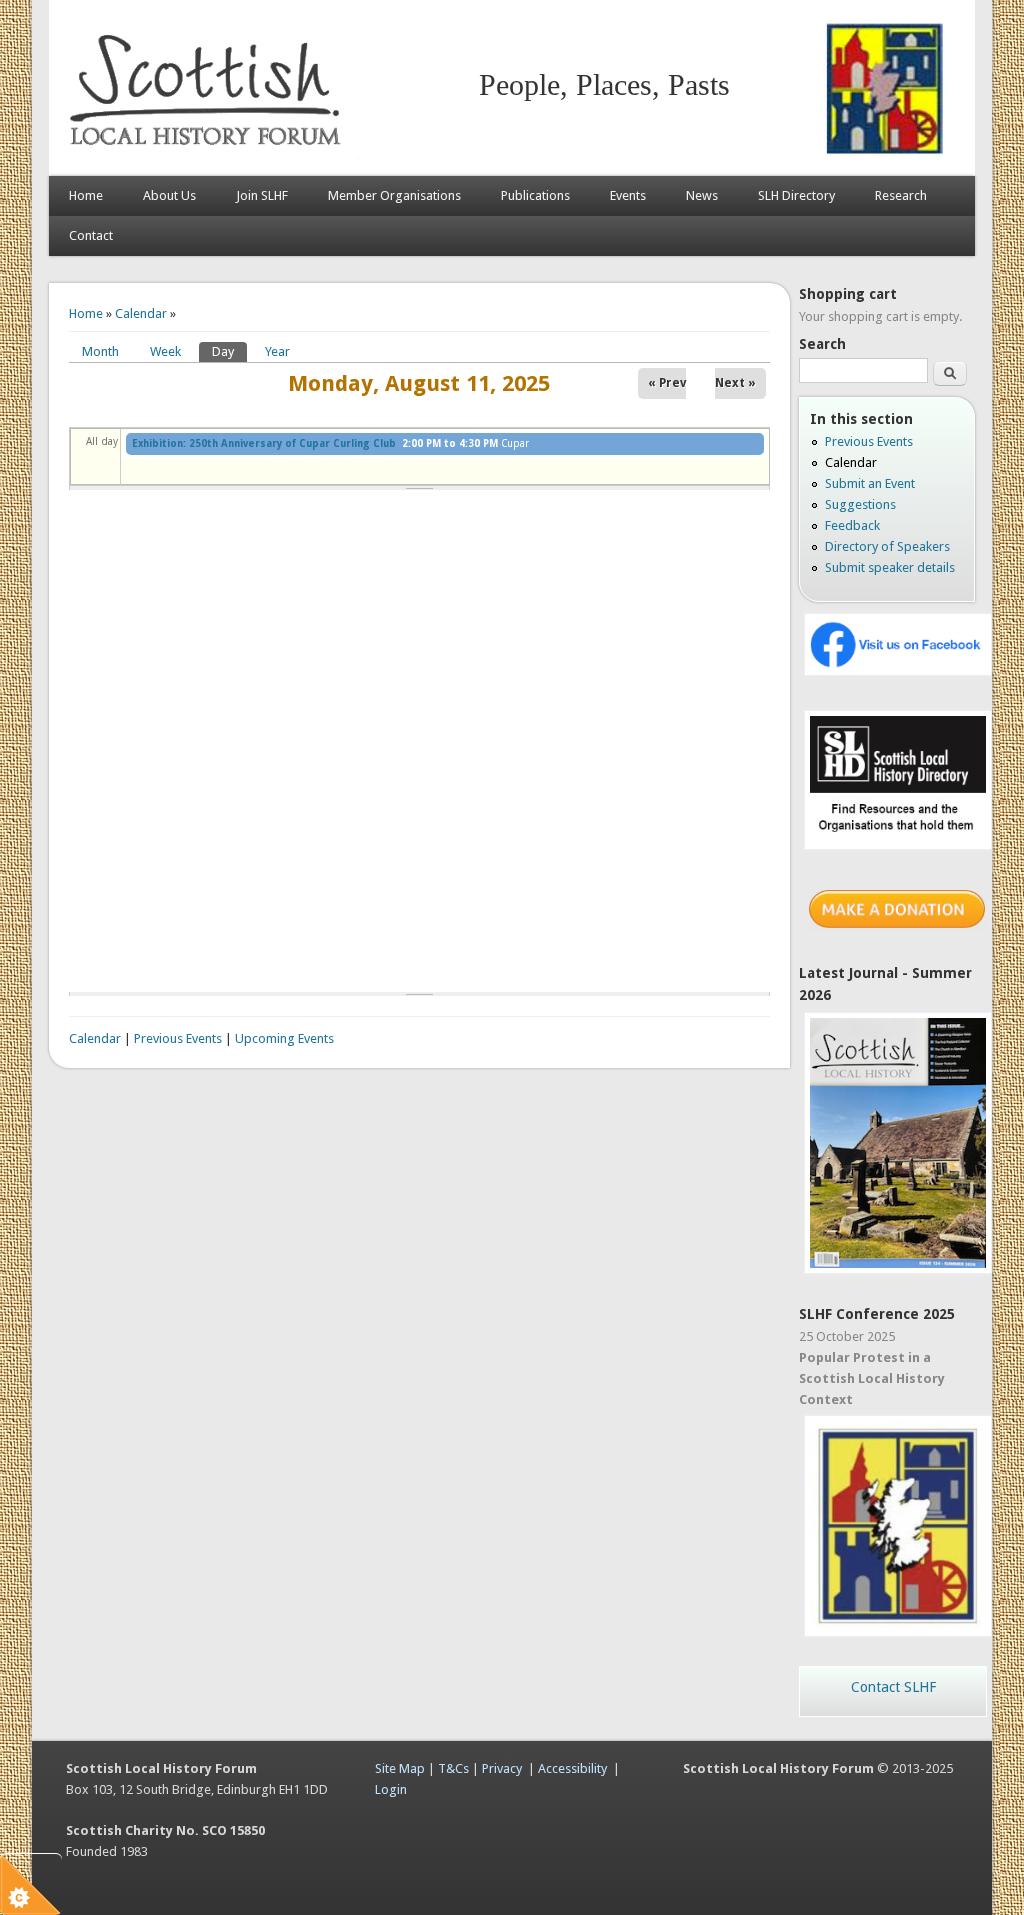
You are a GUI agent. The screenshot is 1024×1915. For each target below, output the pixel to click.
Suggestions (860, 504)
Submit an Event (870, 483)
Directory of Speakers (887, 546)
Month (100, 351)
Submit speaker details (890, 567)
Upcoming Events (284, 1038)
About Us (169, 195)
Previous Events (178, 1038)
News (702, 195)
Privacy (502, 1768)
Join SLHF (262, 195)
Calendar (141, 313)
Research (901, 195)
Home (86, 195)
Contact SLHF (893, 1687)
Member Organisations (394, 195)
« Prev (667, 383)
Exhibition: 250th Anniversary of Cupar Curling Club (264, 443)
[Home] (209, 155)
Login (391, 1789)
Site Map (400, 1768)
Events (628, 195)
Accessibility (572, 1768)
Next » (735, 383)
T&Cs (453, 1768)
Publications (535, 195)
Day (229, 351)
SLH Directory (796, 195)
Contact (91, 235)
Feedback (852, 525)
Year (277, 351)
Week (165, 351)
